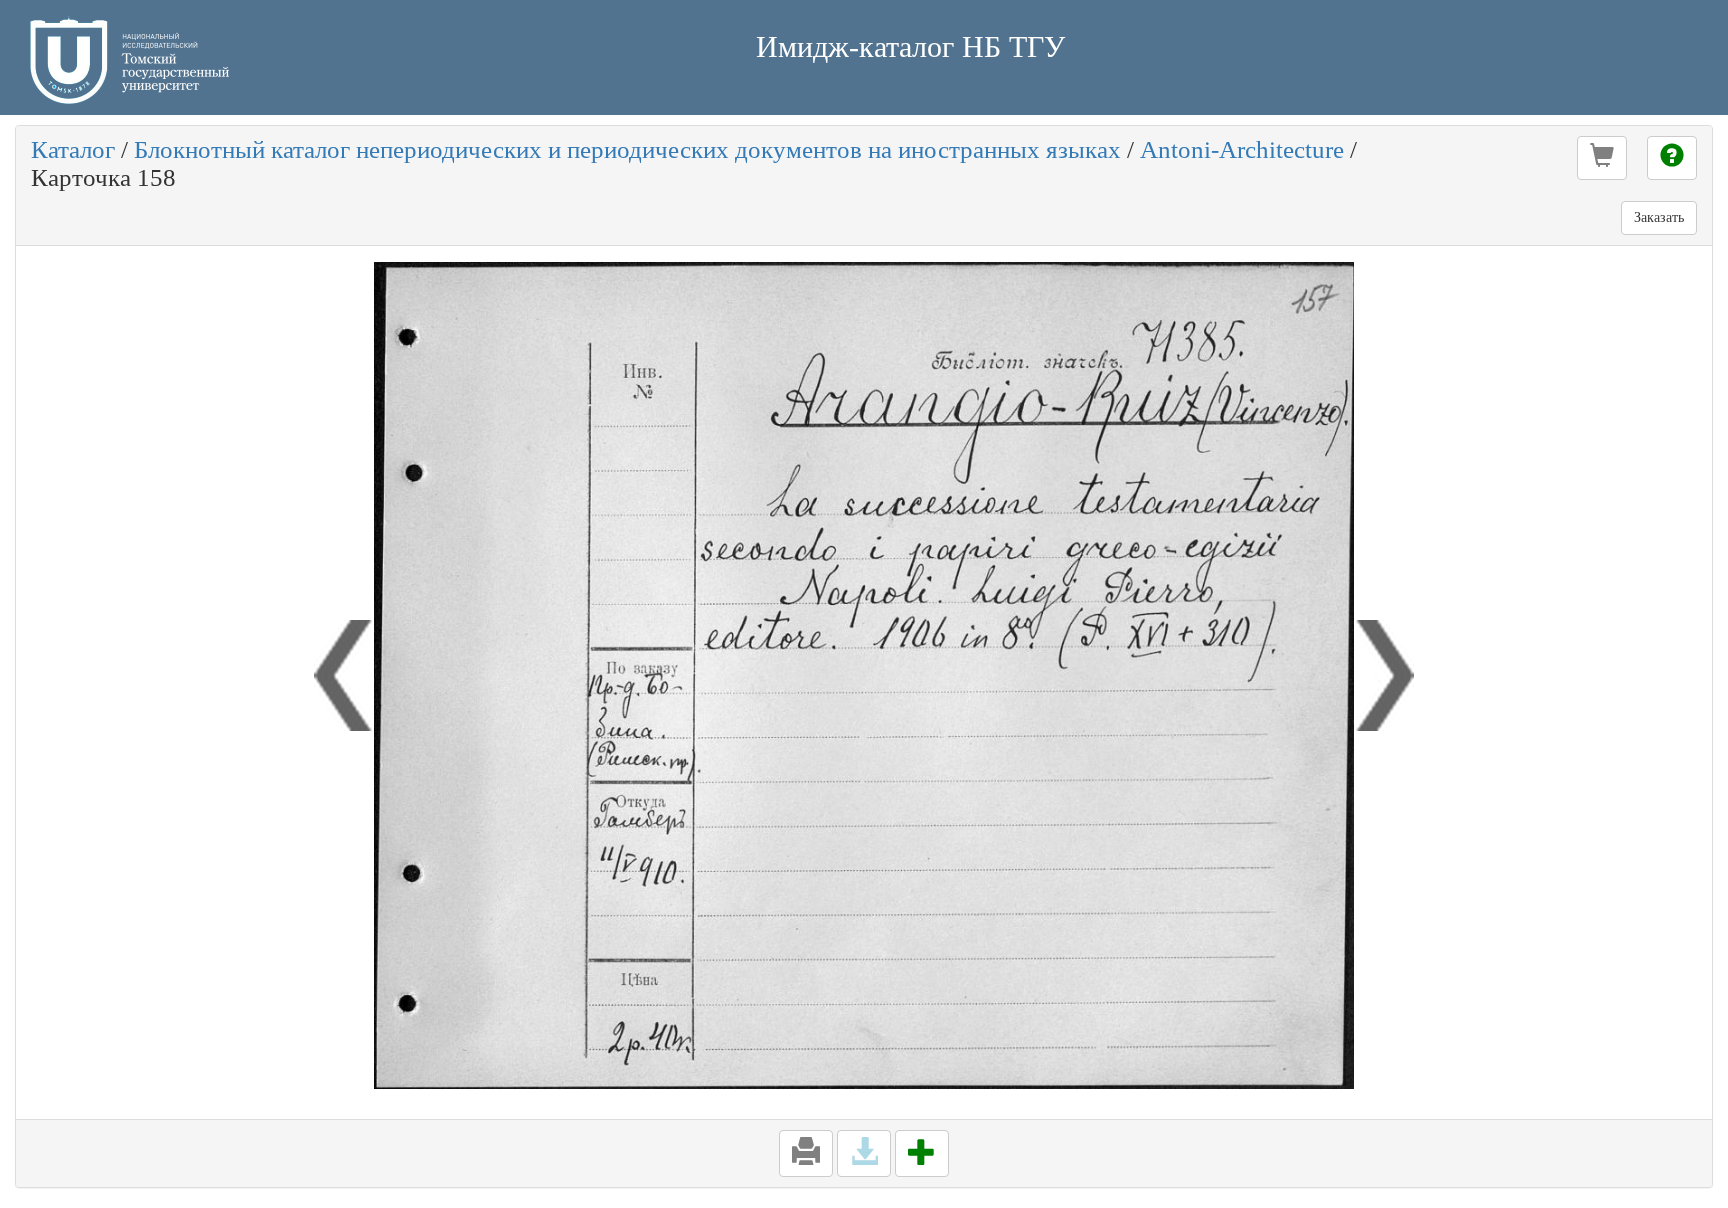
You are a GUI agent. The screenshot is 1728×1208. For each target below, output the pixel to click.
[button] (1602, 158)
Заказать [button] (1659, 217)
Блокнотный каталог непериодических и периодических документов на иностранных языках (627, 149)
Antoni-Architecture (1242, 149)
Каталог (73, 149)
